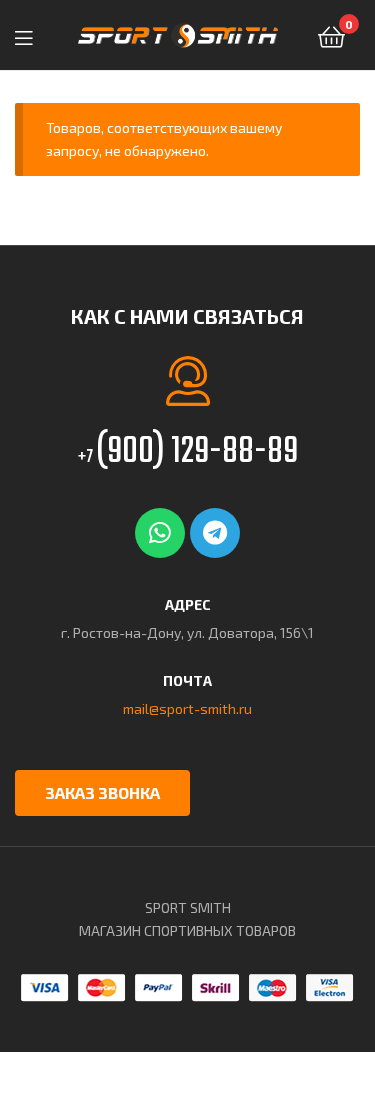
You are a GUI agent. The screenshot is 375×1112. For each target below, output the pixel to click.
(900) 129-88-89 (188, 452)
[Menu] (30, 35)
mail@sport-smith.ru (187, 708)
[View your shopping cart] (331, 35)
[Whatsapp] (160, 533)
